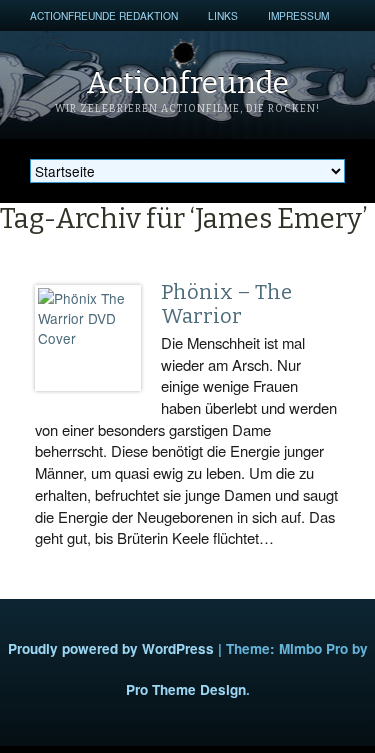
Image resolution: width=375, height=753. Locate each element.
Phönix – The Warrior (226, 304)
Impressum (298, 15)
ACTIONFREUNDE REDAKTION (104, 15)
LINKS (223, 15)
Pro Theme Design (186, 689)
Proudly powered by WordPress (111, 648)
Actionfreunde (187, 83)
